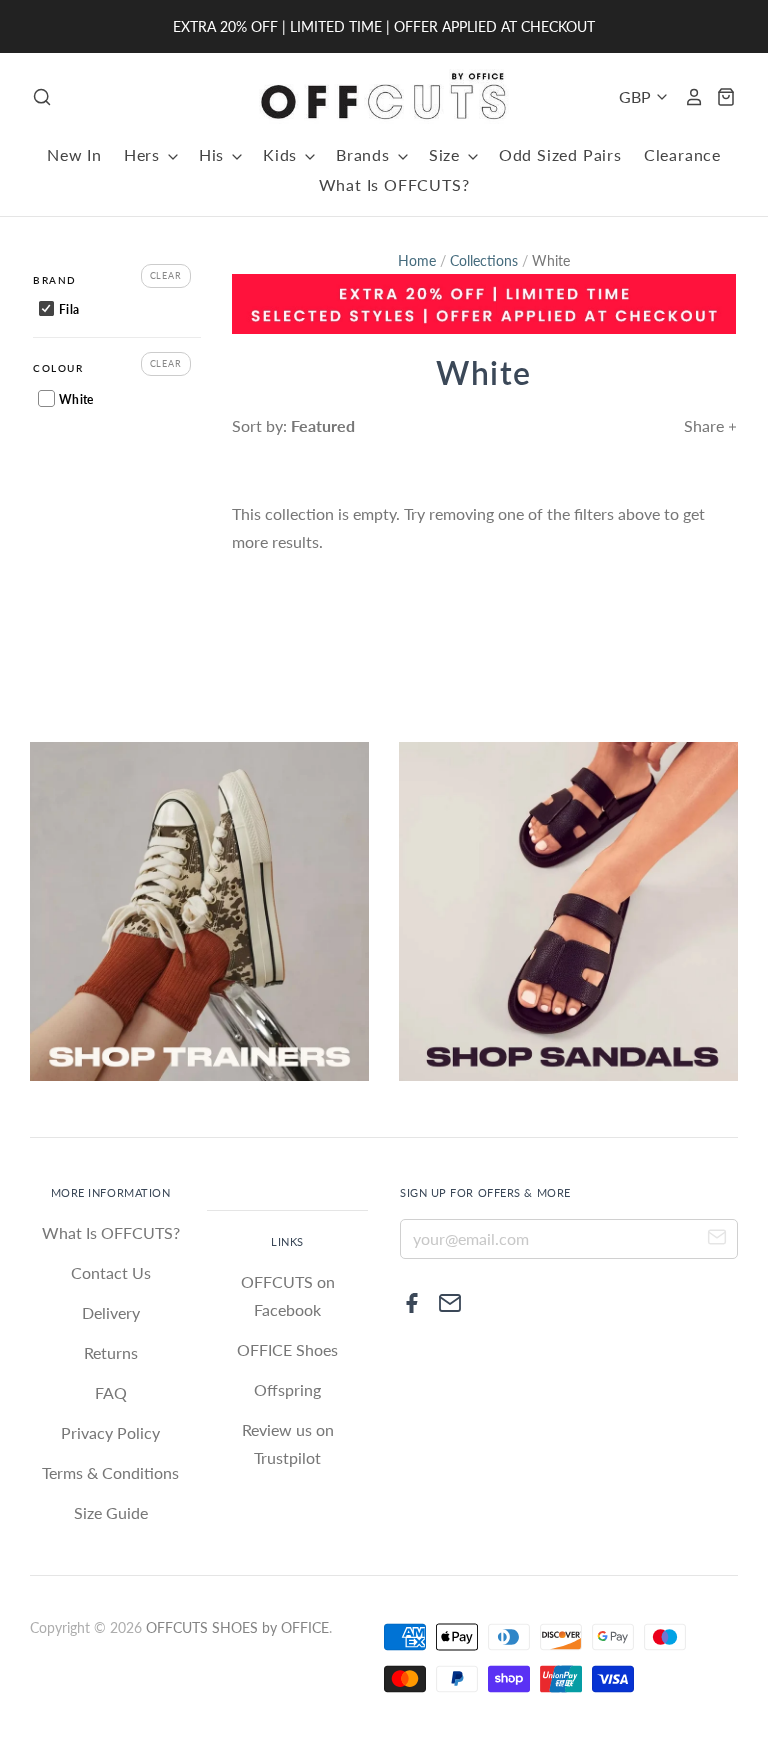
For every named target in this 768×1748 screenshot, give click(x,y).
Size (447, 154)
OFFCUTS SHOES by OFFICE (237, 1627)
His (214, 154)
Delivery (111, 1312)
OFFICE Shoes (287, 1349)
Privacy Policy (110, 1432)
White (74, 399)
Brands (365, 154)
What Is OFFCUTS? (394, 184)
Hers (144, 154)
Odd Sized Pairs (560, 154)
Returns (111, 1352)
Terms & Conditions (110, 1472)
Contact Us (111, 1272)
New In (74, 154)
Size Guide (111, 1512)
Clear (166, 275)
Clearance (682, 154)
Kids (282, 154)
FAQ (111, 1392)
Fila (67, 309)
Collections (484, 260)
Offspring (287, 1389)
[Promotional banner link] (484, 304)
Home (417, 260)
